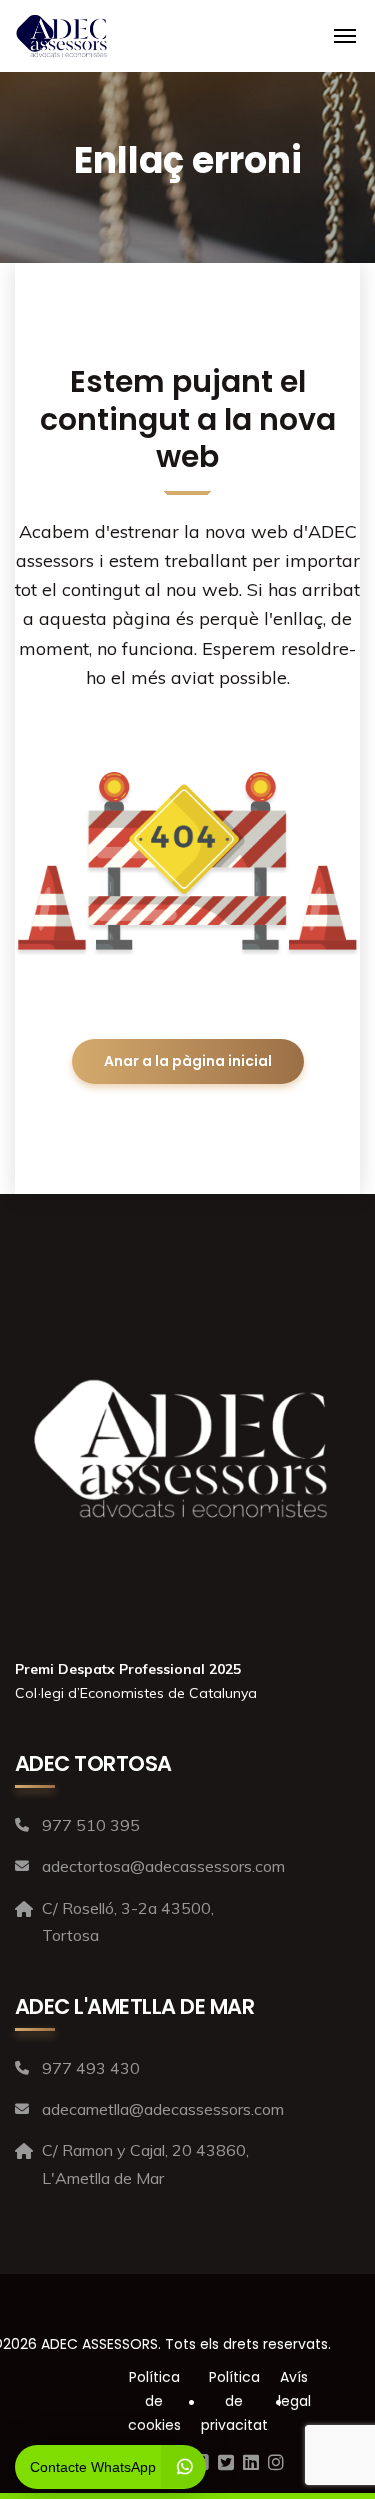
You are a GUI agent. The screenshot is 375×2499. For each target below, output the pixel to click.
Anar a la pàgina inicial (188, 1061)
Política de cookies (154, 2401)
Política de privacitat (234, 2401)
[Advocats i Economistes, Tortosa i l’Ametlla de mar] (61, 36)
